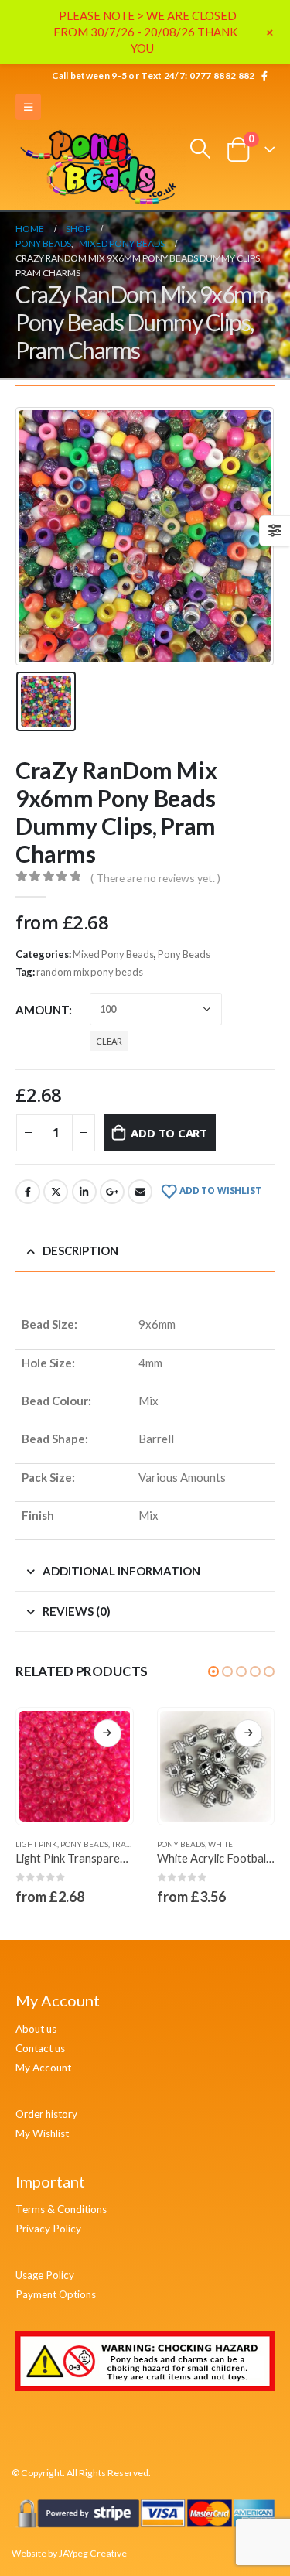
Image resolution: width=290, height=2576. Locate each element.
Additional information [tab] (121, 1571)
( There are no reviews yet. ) (155, 878)
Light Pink (36, 1844)
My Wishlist (42, 2133)
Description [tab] (80, 1250)
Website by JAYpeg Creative (69, 2553)
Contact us (40, 2048)
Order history (46, 2114)
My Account (43, 2068)
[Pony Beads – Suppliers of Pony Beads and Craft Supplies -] (101, 168)
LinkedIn (84, 1192)
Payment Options (56, 2294)
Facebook (28, 1192)
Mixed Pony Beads (113, 954)
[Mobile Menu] (28, 107)
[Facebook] (264, 76)
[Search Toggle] (201, 149)
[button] (213, 1671)
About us (36, 2029)
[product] (75, 1766)
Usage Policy (45, 2275)
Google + (112, 1192)
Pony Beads (184, 954)
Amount (42, 1010)
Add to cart (169, 1133)
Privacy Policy (48, 2229)
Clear (109, 1041)
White (220, 1844)
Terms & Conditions (61, 2209)
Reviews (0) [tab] (77, 1611)
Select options (107, 1733)
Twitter (56, 1192)
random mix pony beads (90, 972)
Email (140, 1192)
